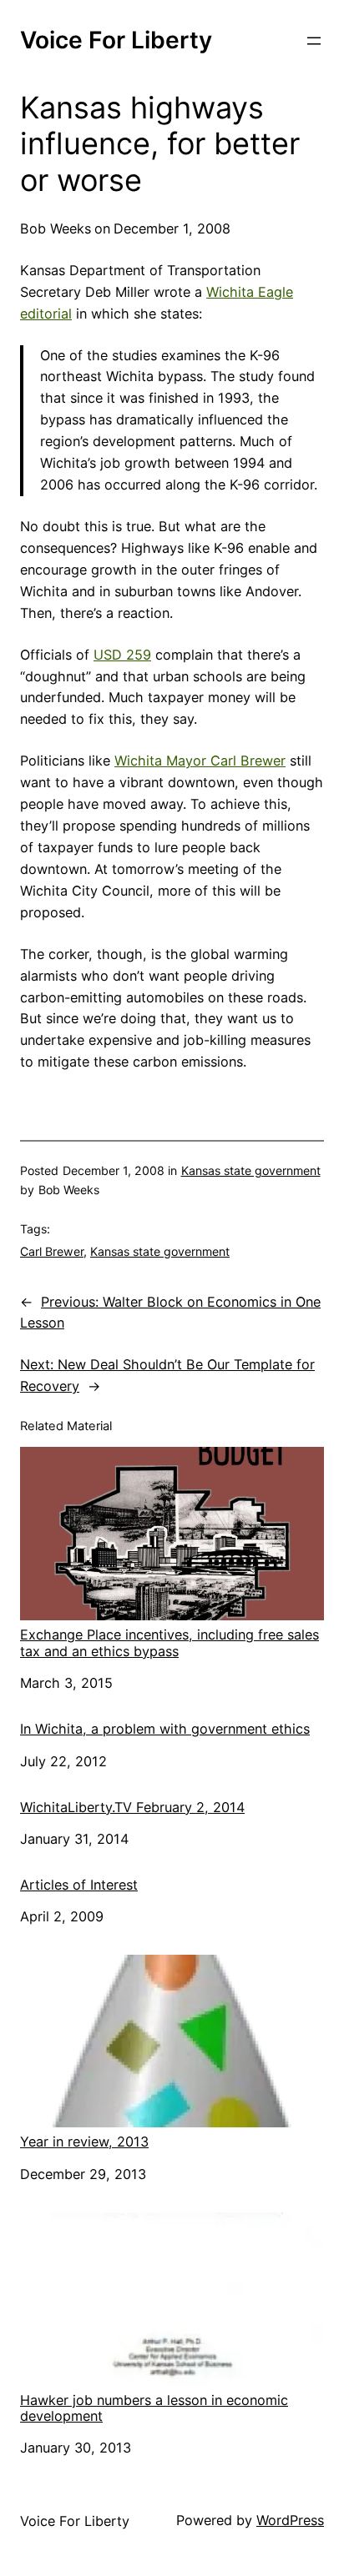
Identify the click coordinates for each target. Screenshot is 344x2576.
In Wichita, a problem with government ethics (165, 1729)
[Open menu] (314, 41)
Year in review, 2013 (84, 2142)
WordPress (290, 2520)
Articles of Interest (79, 1885)
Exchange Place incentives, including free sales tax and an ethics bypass (169, 1642)
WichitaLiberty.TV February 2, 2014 (132, 1808)
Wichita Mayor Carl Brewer (200, 761)
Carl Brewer (52, 1251)
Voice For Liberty (116, 40)
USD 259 (122, 655)
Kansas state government (251, 1170)
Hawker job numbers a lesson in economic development (154, 2408)
